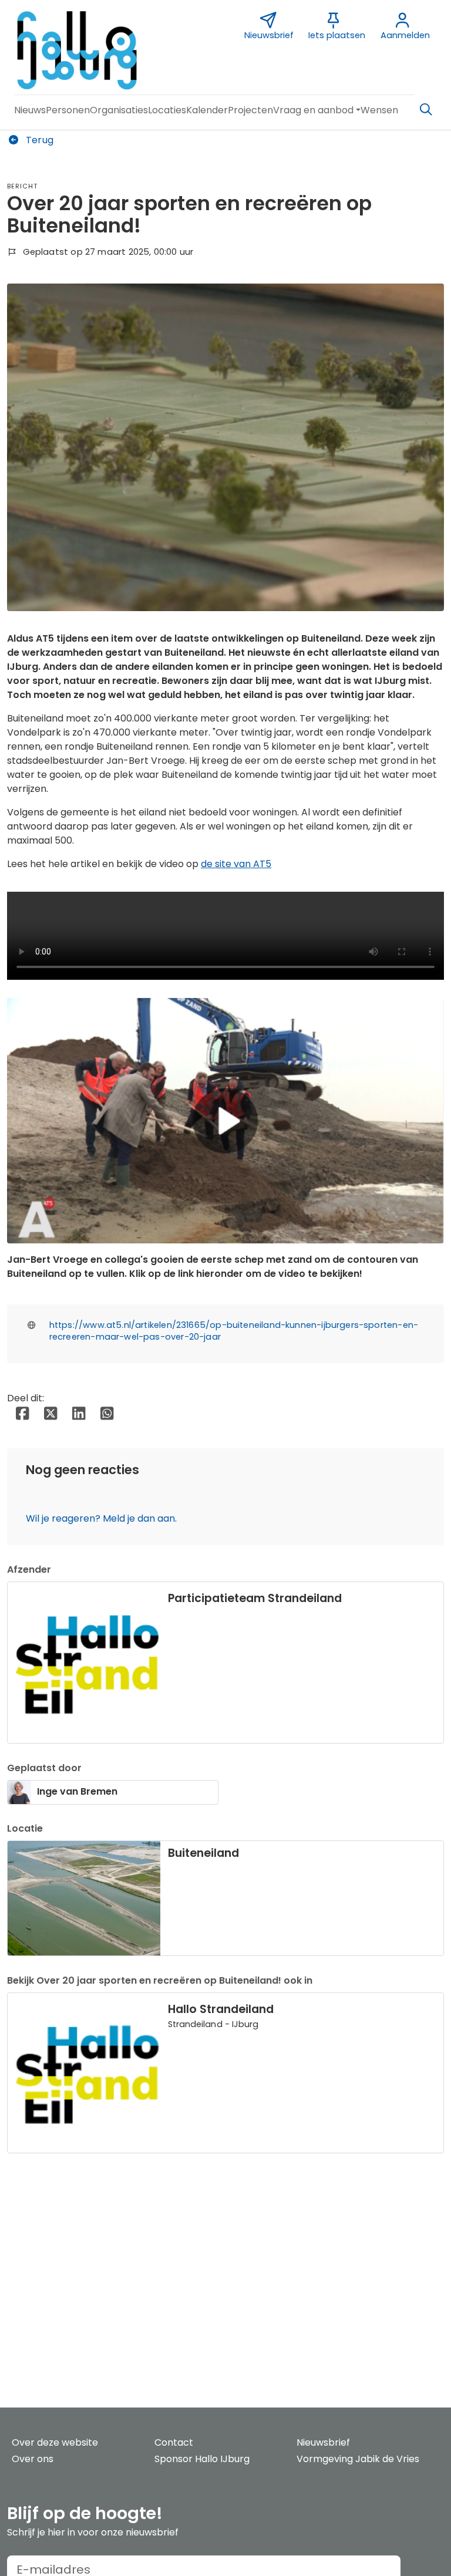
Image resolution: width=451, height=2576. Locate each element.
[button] (30, 110)
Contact (174, 2442)
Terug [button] (38, 140)
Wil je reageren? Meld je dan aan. (101, 1518)
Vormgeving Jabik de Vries (358, 2459)
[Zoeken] (426, 110)
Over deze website (55, 2442)
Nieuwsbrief (323, 2442)
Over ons (33, 2459)
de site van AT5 (236, 864)
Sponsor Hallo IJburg (202, 2459)
